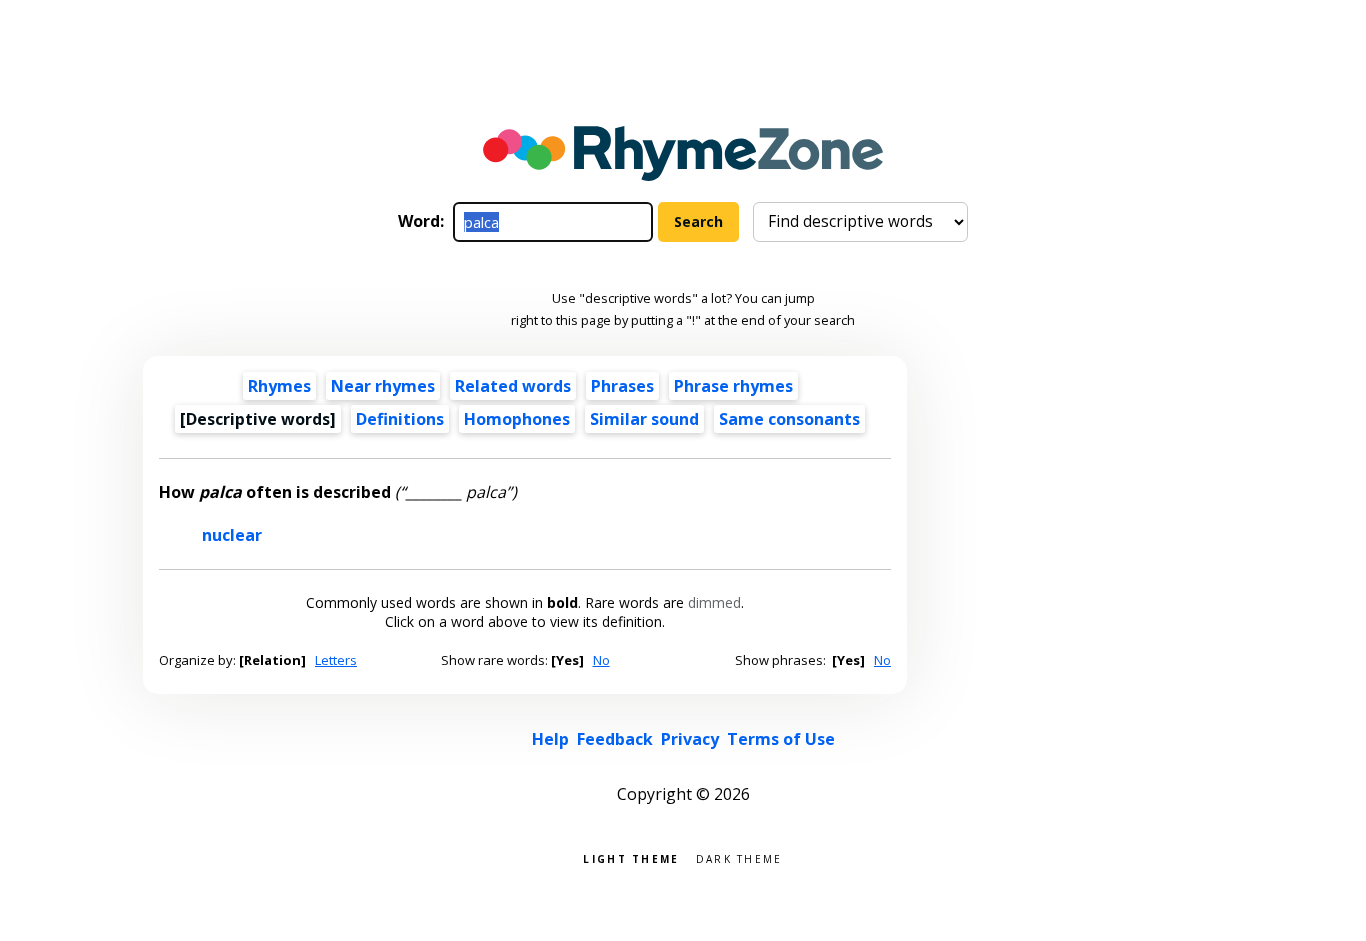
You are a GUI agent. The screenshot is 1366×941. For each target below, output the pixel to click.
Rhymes (279, 386)
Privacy (690, 739)
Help (550, 739)
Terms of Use (781, 739)
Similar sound (644, 419)
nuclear (232, 535)
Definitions (400, 419)
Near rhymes (383, 386)
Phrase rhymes (733, 386)
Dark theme (739, 857)
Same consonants (789, 419)
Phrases (622, 386)
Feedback (615, 739)
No (601, 660)
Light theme (631, 857)
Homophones (517, 419)
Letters (336, 660)
